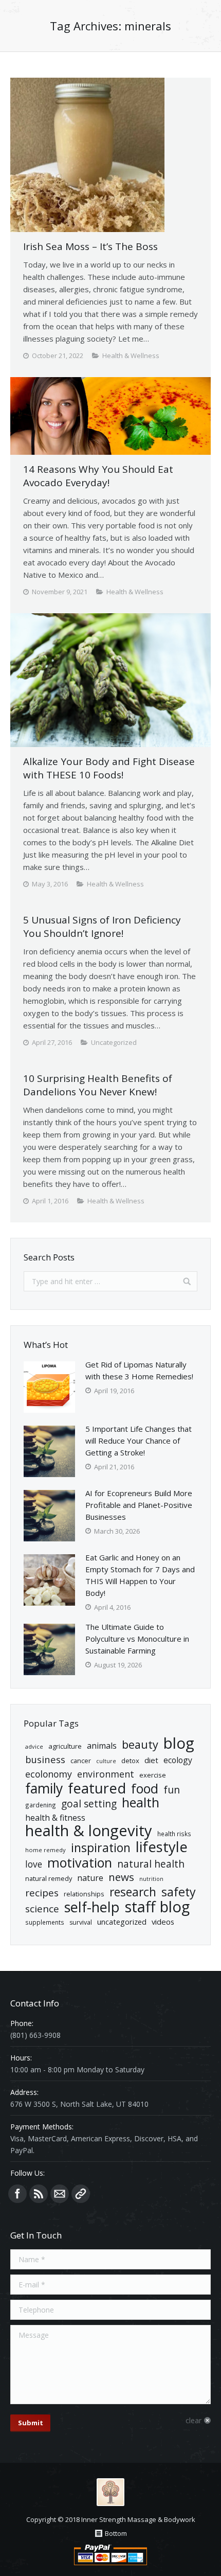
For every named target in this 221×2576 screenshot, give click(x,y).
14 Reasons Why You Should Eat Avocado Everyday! (98, 476)
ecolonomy (49, 1774)
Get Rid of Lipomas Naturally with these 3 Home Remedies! (139, 1370)
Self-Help (92, 1907)
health (141, 1802)
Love (34, 1864)
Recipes (42, 1893)
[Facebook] (17, 2194)
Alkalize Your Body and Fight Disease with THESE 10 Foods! (109, 768)
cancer (81, 1761)
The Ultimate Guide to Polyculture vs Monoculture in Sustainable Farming (137, 1639)
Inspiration (101, 1848)
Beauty (140, 1744)
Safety (179, 1892)
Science (42, 1909)
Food (145, 1789)
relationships (84, 1894)
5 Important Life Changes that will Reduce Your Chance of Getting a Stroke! (139, 1441)
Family (44, 1789)
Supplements (45, 1922)
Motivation (80, 1863)
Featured (97, 1788)
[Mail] (60, 2194)
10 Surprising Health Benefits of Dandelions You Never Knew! (98, 1085)
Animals (102, 1746)
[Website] (81, 2194)
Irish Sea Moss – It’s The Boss (90, 246)
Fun (172, 1790)
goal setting (89, 1804)
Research (133, 1892)
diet (151, 1760)
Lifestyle (162, 1847)
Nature (90, 1878)
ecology (178, 1760)
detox (130, 1761)
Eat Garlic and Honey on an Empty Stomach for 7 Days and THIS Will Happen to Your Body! (140, 1575)
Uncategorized (122, 1922)
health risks (174, 1834)
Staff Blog (157, 1907)
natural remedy (49, 1878)
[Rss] (39, 2194)
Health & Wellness (131, 356)
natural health (151, 1864)
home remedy (45, 1850)
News (121, 1877)
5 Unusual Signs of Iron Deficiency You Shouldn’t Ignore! (102, 927)
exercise (153, 1775)
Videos (163, 1922)
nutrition (151, 1879)
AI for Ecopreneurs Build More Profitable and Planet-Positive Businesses (139, 1505)
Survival (81, 1922)
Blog (179, 1743)
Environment (106, 1774)
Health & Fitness (55, 1818)
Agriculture (65, 1746)
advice (34, 1746)
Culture (106, 1761)
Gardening (41, 1805)
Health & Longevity (89, 1831)
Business (45, 1759)
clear (194, 2420)
